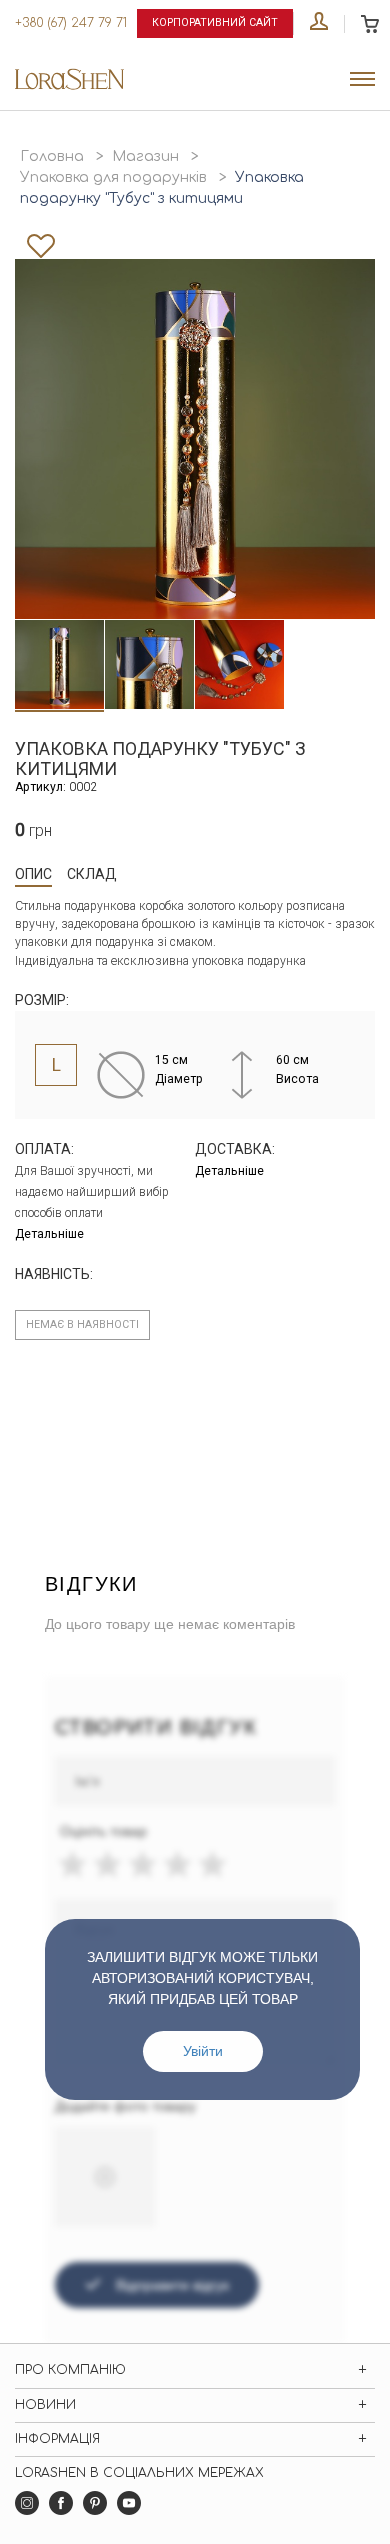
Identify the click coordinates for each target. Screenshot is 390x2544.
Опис (33, 874)
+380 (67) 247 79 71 (71, 23)
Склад (92, 874)
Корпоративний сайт (215, 22)
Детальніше (49, 1234)
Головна (52, 156)
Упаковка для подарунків (113, 177)
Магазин (145, 156)
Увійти (203, 2051)
